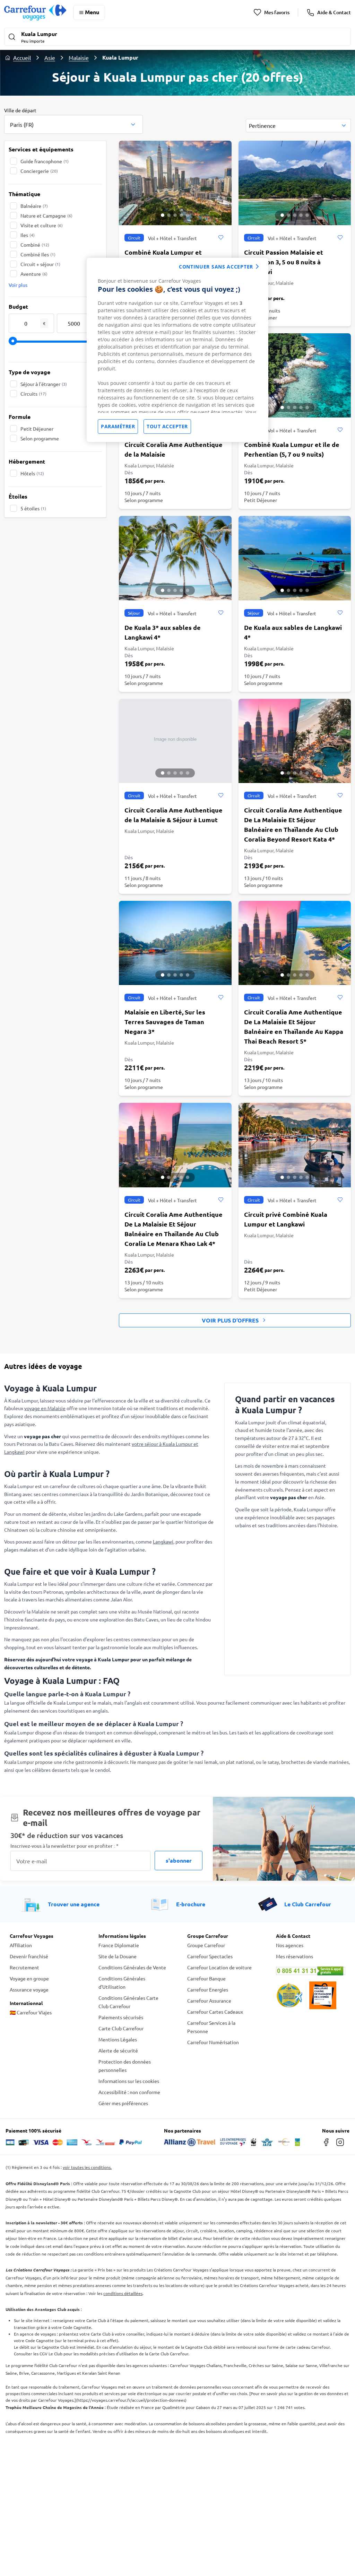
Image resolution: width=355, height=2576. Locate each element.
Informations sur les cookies (129, 2081)
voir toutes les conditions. (87, 2167)
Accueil (22, 58)
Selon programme (40, 438)
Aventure (34, 274)
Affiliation (21, 1945)
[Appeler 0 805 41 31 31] (311, 1971)
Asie (50, 58)
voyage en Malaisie (45, 1408)
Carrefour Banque (206, 1978)
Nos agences (290, 1945)
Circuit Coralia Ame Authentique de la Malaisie (174, 449)
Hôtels (32, 473)
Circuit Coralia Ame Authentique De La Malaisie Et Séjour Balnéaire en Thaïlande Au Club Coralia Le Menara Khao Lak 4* (174, 1229)
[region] (177, 350)
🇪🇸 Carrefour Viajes (31, 2012)
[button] (177, 37)
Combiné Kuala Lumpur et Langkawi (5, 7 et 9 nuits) (163, 257)
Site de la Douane (118, 1956)
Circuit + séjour (40, 264)
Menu (92, 12)
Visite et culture (42, 225)
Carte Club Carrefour (121, 2028)
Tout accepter (167, 426)
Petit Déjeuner (37, 429)
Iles (28, 235)
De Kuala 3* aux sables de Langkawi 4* (163, 632)
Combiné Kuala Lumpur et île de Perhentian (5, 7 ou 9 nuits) (292, 449)
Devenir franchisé (29, 1956)
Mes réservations (295, 1956)
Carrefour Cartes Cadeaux (215, 2012)
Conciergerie (39, 171)
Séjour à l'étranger (44, 384)
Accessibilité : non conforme (129, 2092)
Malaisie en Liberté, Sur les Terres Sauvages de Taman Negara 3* (165, 1022)
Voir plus (18, 285)
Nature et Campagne (46, 216)
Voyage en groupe (29, 1978)
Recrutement (24, 1967)
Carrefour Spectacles (210, 1956)
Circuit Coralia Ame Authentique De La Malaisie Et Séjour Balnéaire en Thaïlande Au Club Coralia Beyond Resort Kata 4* (293, 824)
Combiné (35, 245)
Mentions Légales (118, 2039)
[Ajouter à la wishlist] (221, 238)
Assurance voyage (29, 1989)
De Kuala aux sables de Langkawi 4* (293, 632)
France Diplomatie (119, 1945)
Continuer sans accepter (216, 267)
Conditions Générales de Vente (132, 1967)
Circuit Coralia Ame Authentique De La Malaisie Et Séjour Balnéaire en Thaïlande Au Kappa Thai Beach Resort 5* (294, 1026)
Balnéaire (34, 206)
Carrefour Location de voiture (219, 1967)
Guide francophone (45, 161)
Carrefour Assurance (209, 2001)
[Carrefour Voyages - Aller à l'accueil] (35, 12)
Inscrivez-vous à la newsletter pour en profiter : (64, 1846)
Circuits (33, 394)
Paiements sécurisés (121, 2017)
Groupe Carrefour (206, 1945)
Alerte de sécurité (118, 2050)
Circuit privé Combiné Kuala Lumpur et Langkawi (286, 1219)
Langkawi (163, 1541)
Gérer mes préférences (123, 2103)
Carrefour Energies (208, 1989)
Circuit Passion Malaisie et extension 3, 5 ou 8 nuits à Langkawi (284, 262)
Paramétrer (118, 426)
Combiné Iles (38, 254)
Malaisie (79, 58)
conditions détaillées (123, 2293)
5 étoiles (33, 508)
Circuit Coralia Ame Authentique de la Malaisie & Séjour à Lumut (174, 815)
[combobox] (73, 124)
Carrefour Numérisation (213, 2042)
